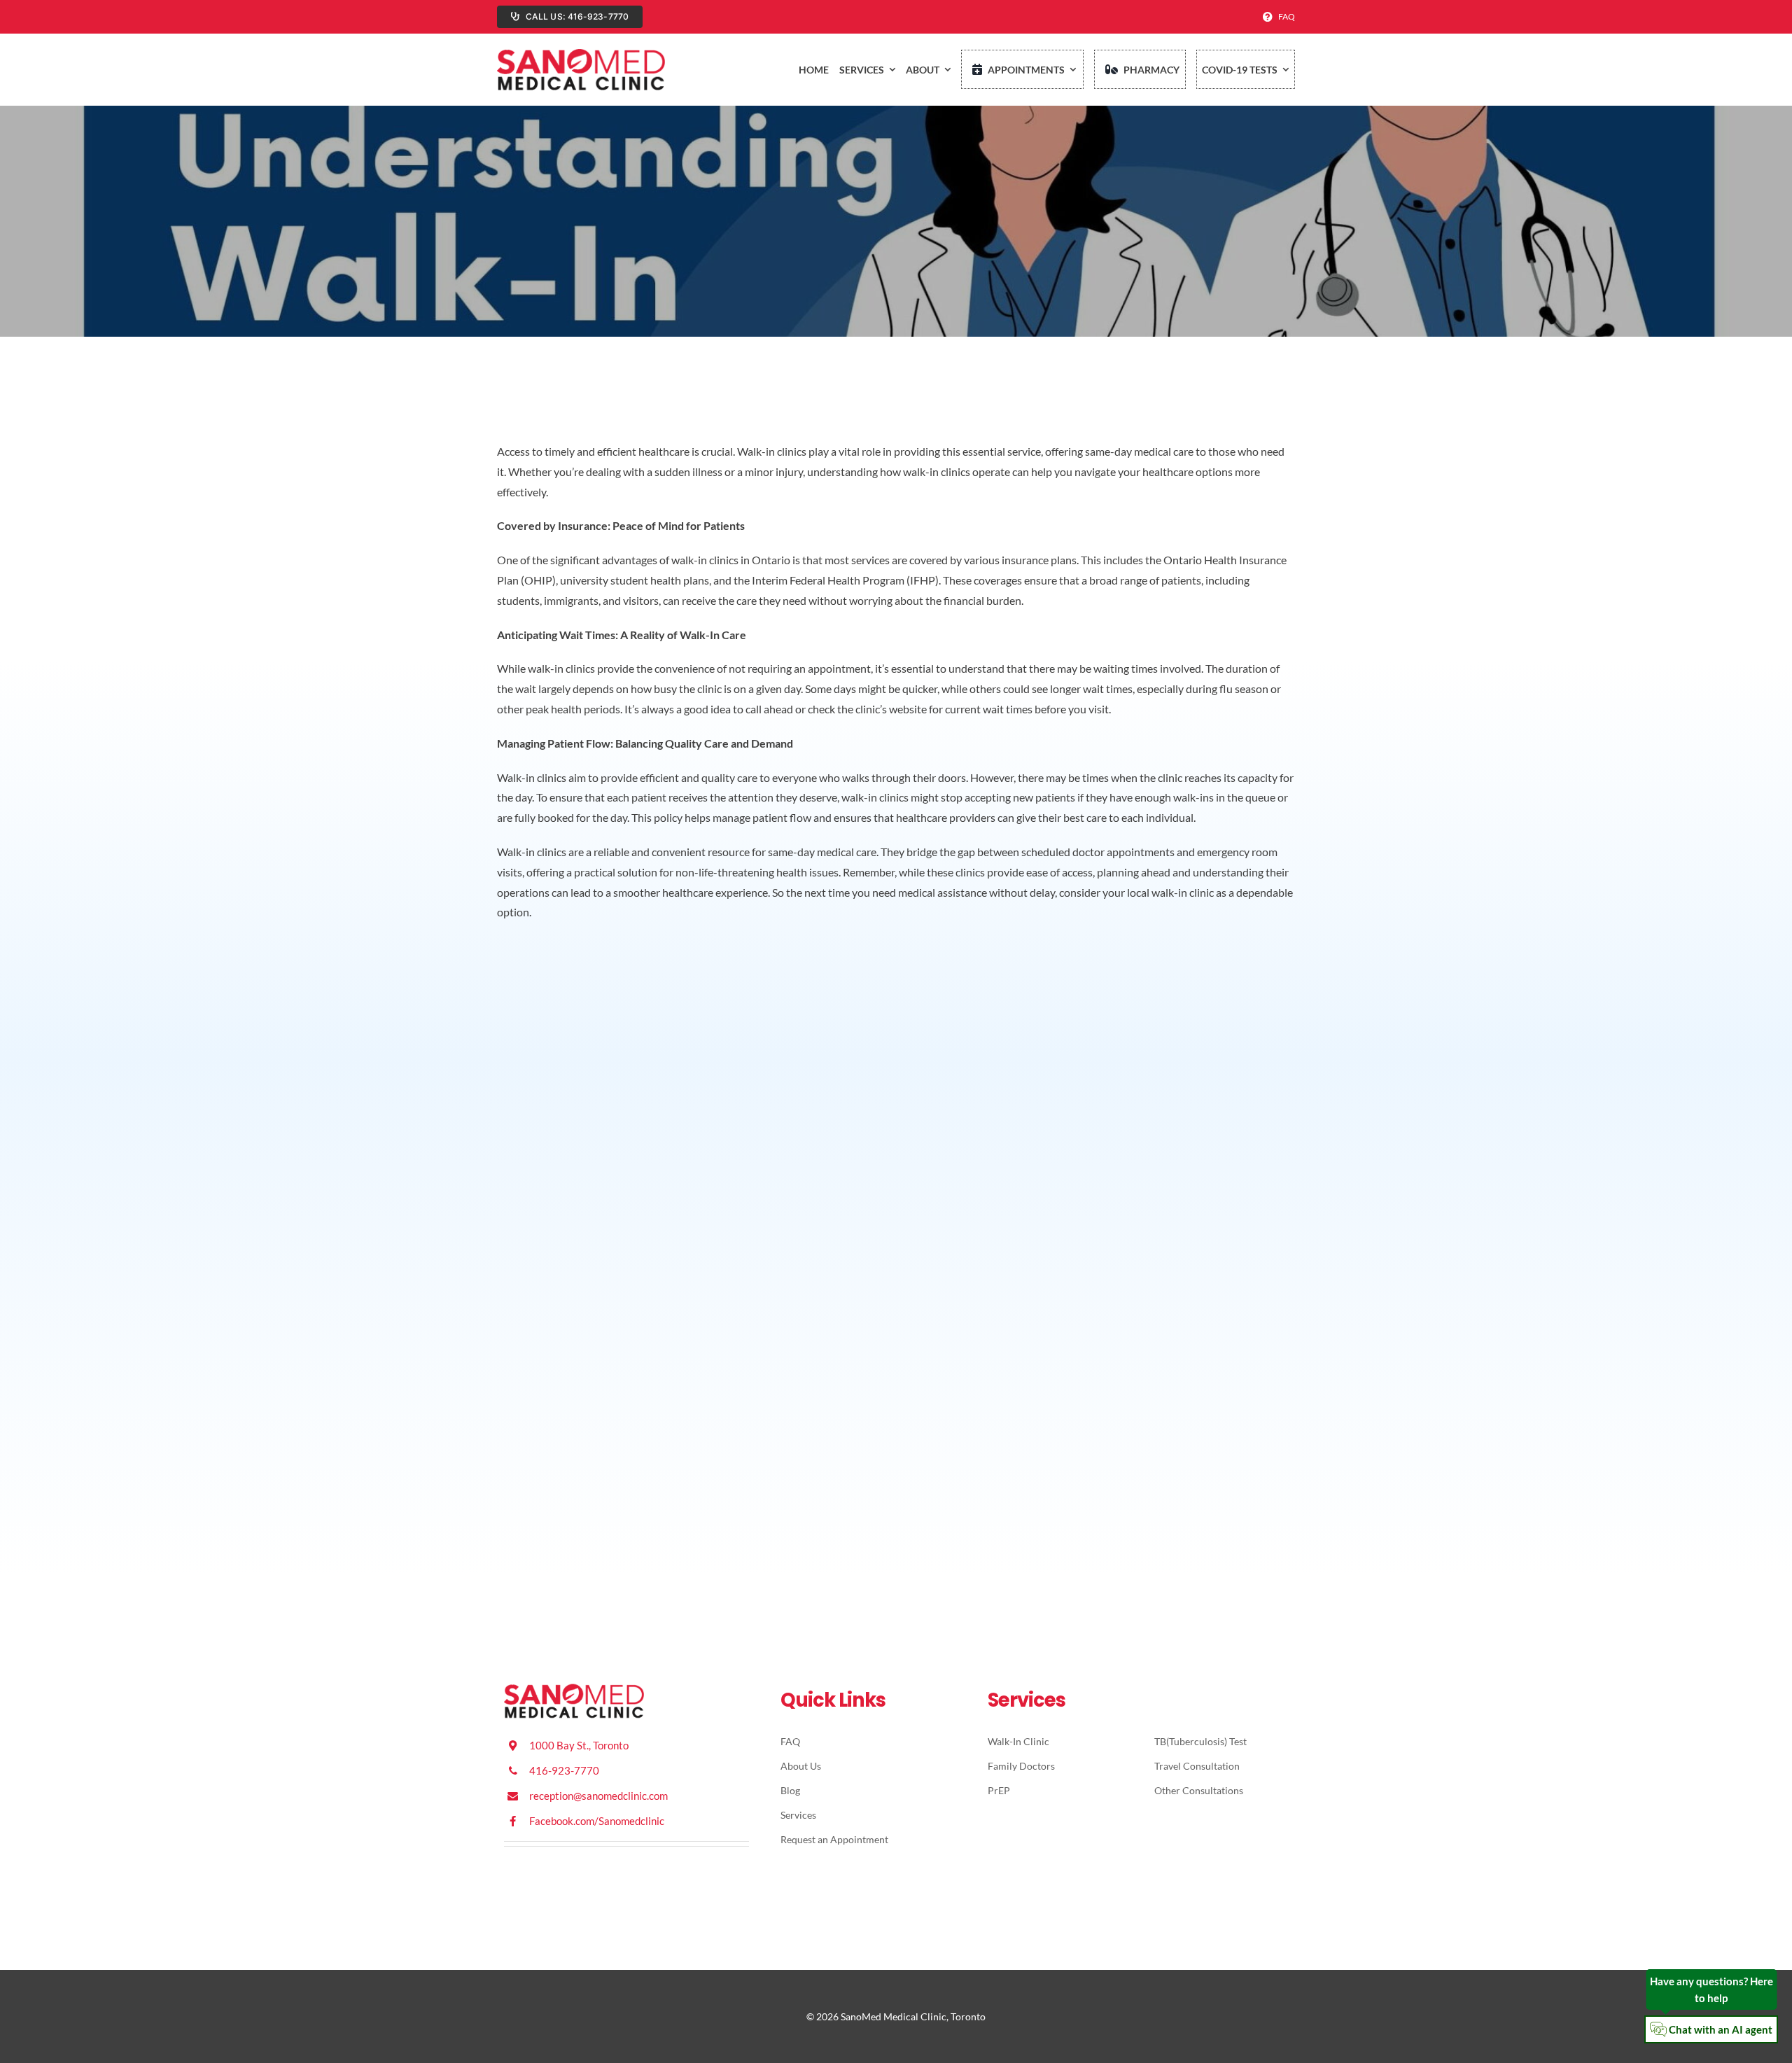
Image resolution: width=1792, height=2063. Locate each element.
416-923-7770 (564, 1770)
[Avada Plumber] (581, 53)
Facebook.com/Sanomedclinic (597, 1821)
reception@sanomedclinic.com (598, 1796)
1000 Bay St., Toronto (579, 1745)
